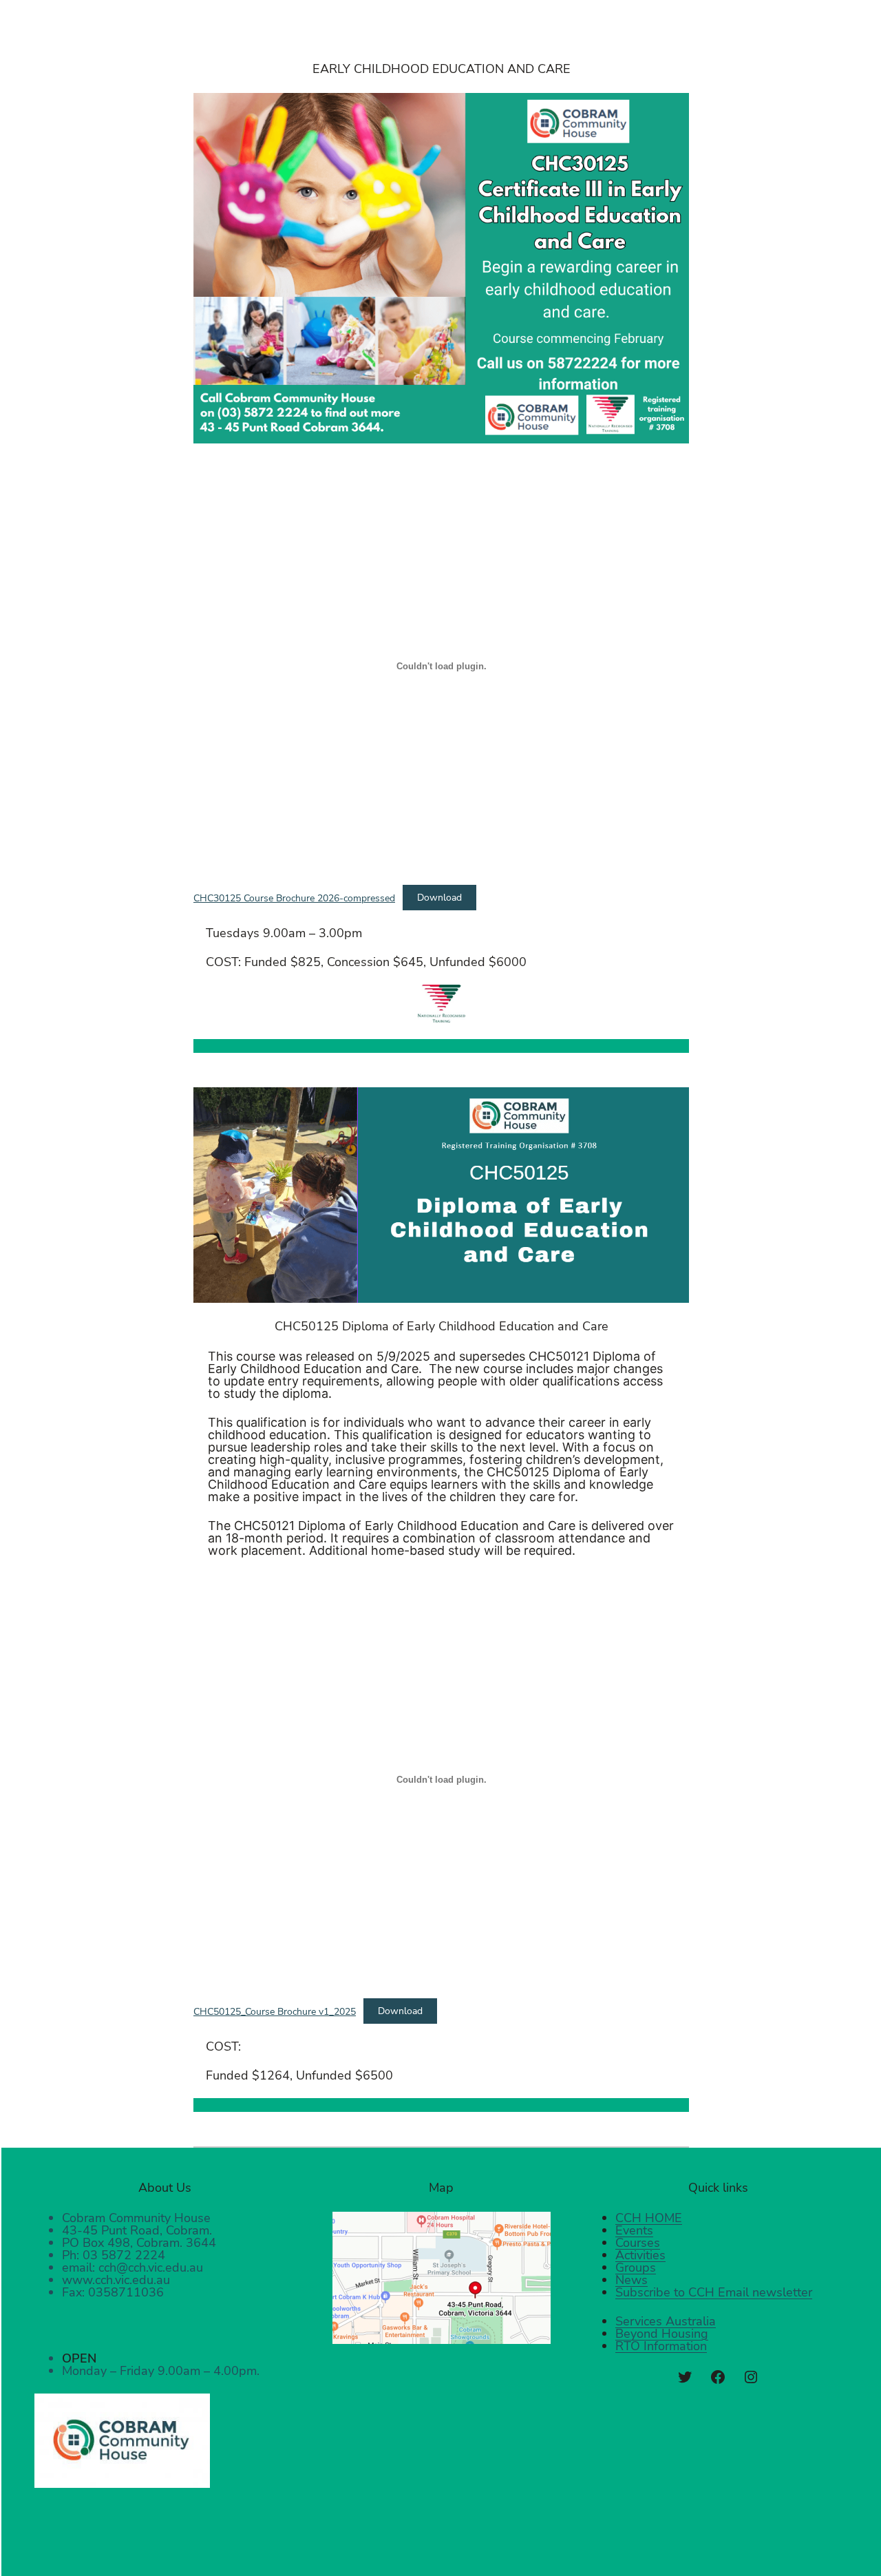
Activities (640, 2255)
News (631, 2280)
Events (634, 2230)
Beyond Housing (662, 2334)
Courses (638, 2243)
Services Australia (666, 2321)
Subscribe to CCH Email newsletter (714, 2292)
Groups (636, 2268)
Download (439, 897)
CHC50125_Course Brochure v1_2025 (275, 2011)
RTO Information (661, 2346)
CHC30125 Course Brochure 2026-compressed (294, 897)
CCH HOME (649, 2218)
